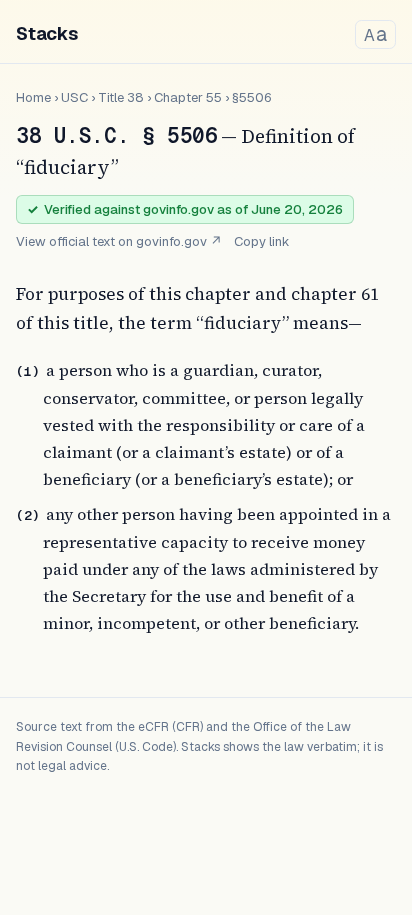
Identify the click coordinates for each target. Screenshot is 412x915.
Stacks (47, 33)
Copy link (262, 241)
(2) (28, 515)
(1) (28, 371)
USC (74, 97)
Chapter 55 (188, 97)
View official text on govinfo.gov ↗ (119, 241)
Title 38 (121, 97)
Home (33, 97)
